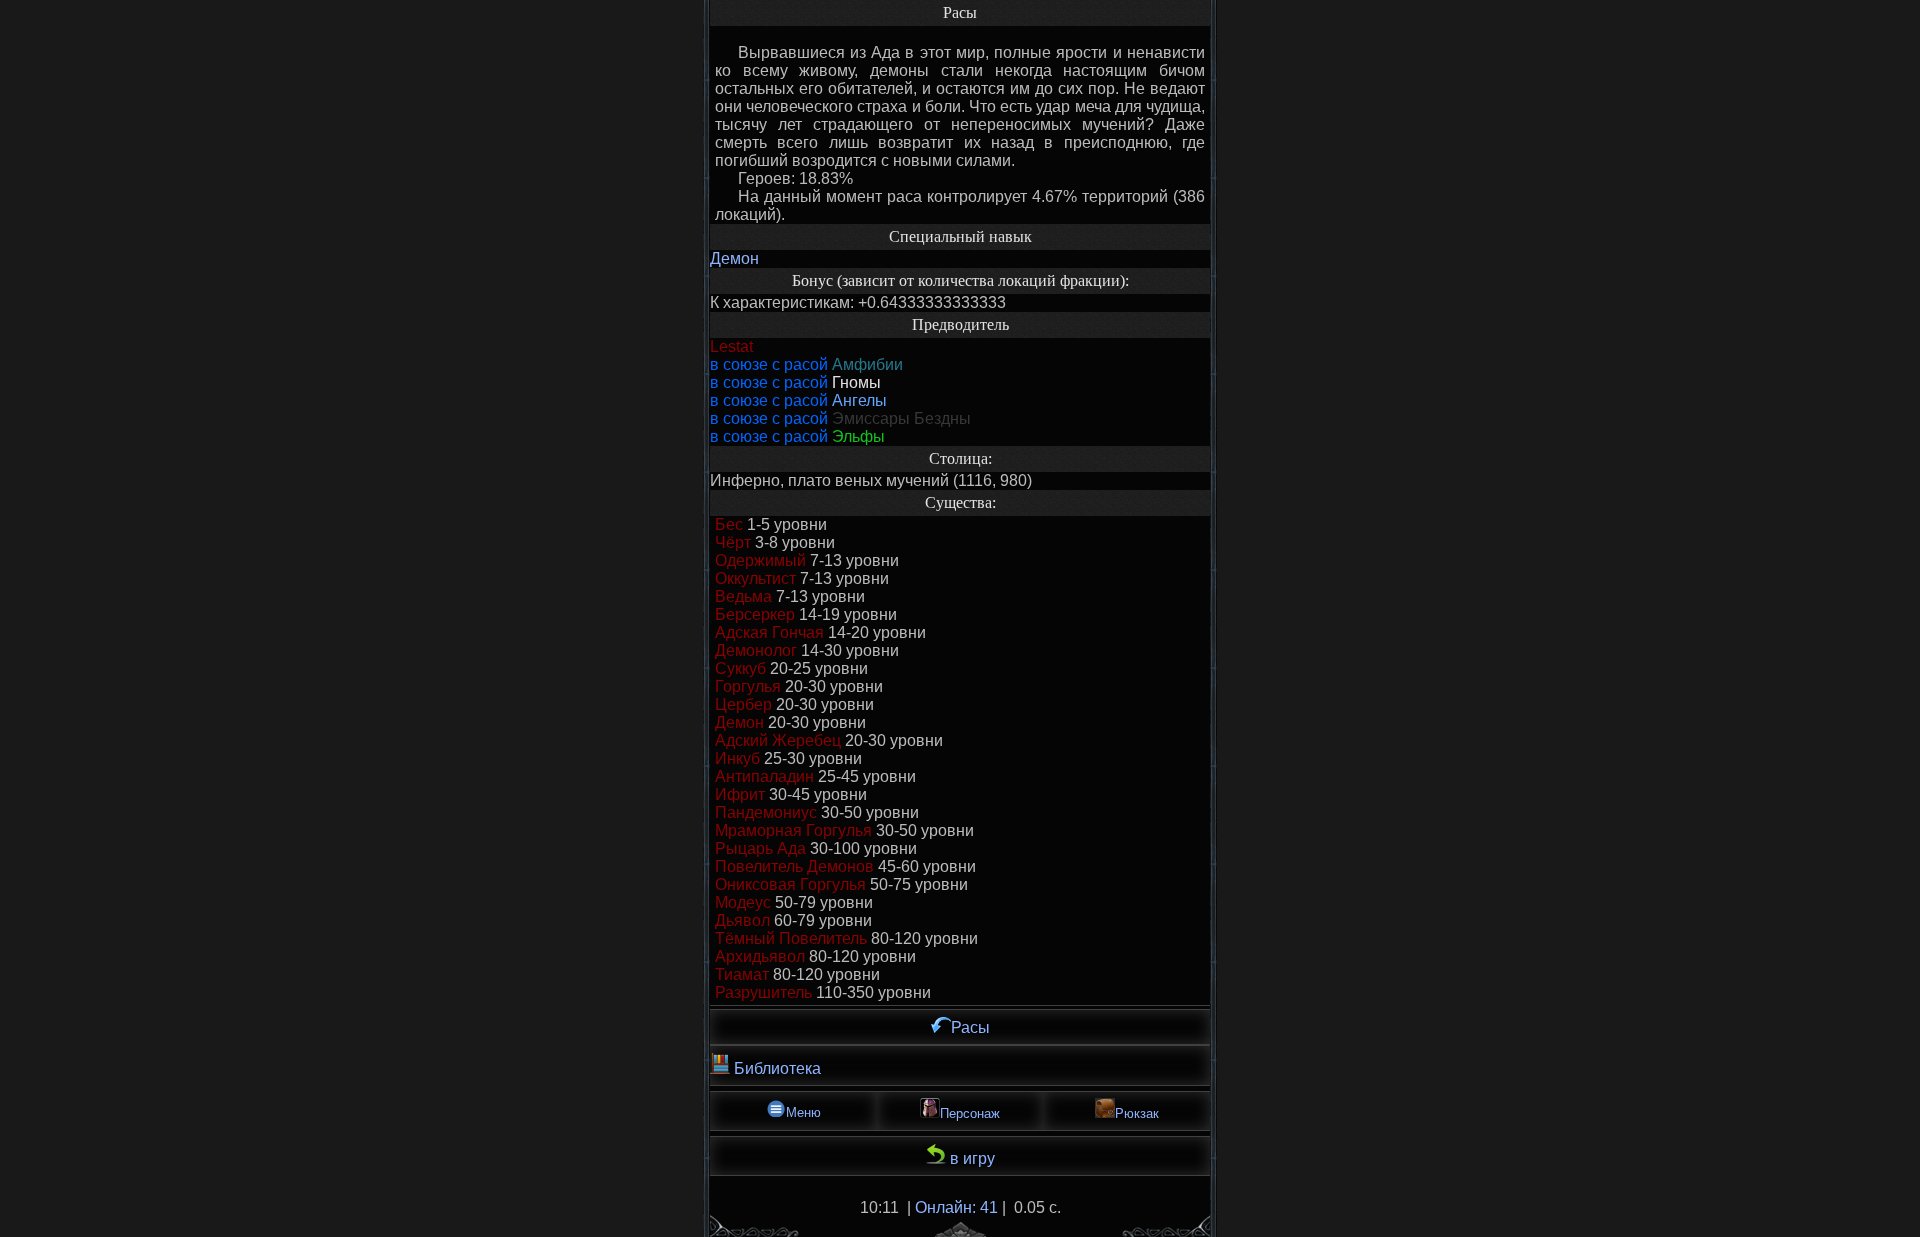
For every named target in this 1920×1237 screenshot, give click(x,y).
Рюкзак (1137, 1113)
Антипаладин (764, 776)
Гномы (856, 382)
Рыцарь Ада (760, 848)
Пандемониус (766, 812)
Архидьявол (760, 956)
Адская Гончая (769, 632)
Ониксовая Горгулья (790, 884)
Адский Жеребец (778, 740)
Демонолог (756, 650)
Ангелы (859, 400)
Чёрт (733, 542)
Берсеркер (755, 614)
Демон (734, 258)
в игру (970, 1158)
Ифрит (740, 794)
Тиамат (742, 974)
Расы (970, 1027)
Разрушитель (763, 992)
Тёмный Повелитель (791, 938)
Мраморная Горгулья (793, 830)
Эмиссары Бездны (901, 418)
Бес (729, 524)
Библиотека (775, 1068)
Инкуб (737, 758)
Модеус (743, 902)
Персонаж (970, 1113)
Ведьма (743, 596)
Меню (803, 1112)
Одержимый (760, 560)
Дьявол (742, 920)
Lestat (731, 346)
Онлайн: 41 (956, 1207)
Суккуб (740, 668)
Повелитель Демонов (794, 866)
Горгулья (748, 686)
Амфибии (867, 364)
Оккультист (755, 578)
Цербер (743, 704)
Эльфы (858, 436)
